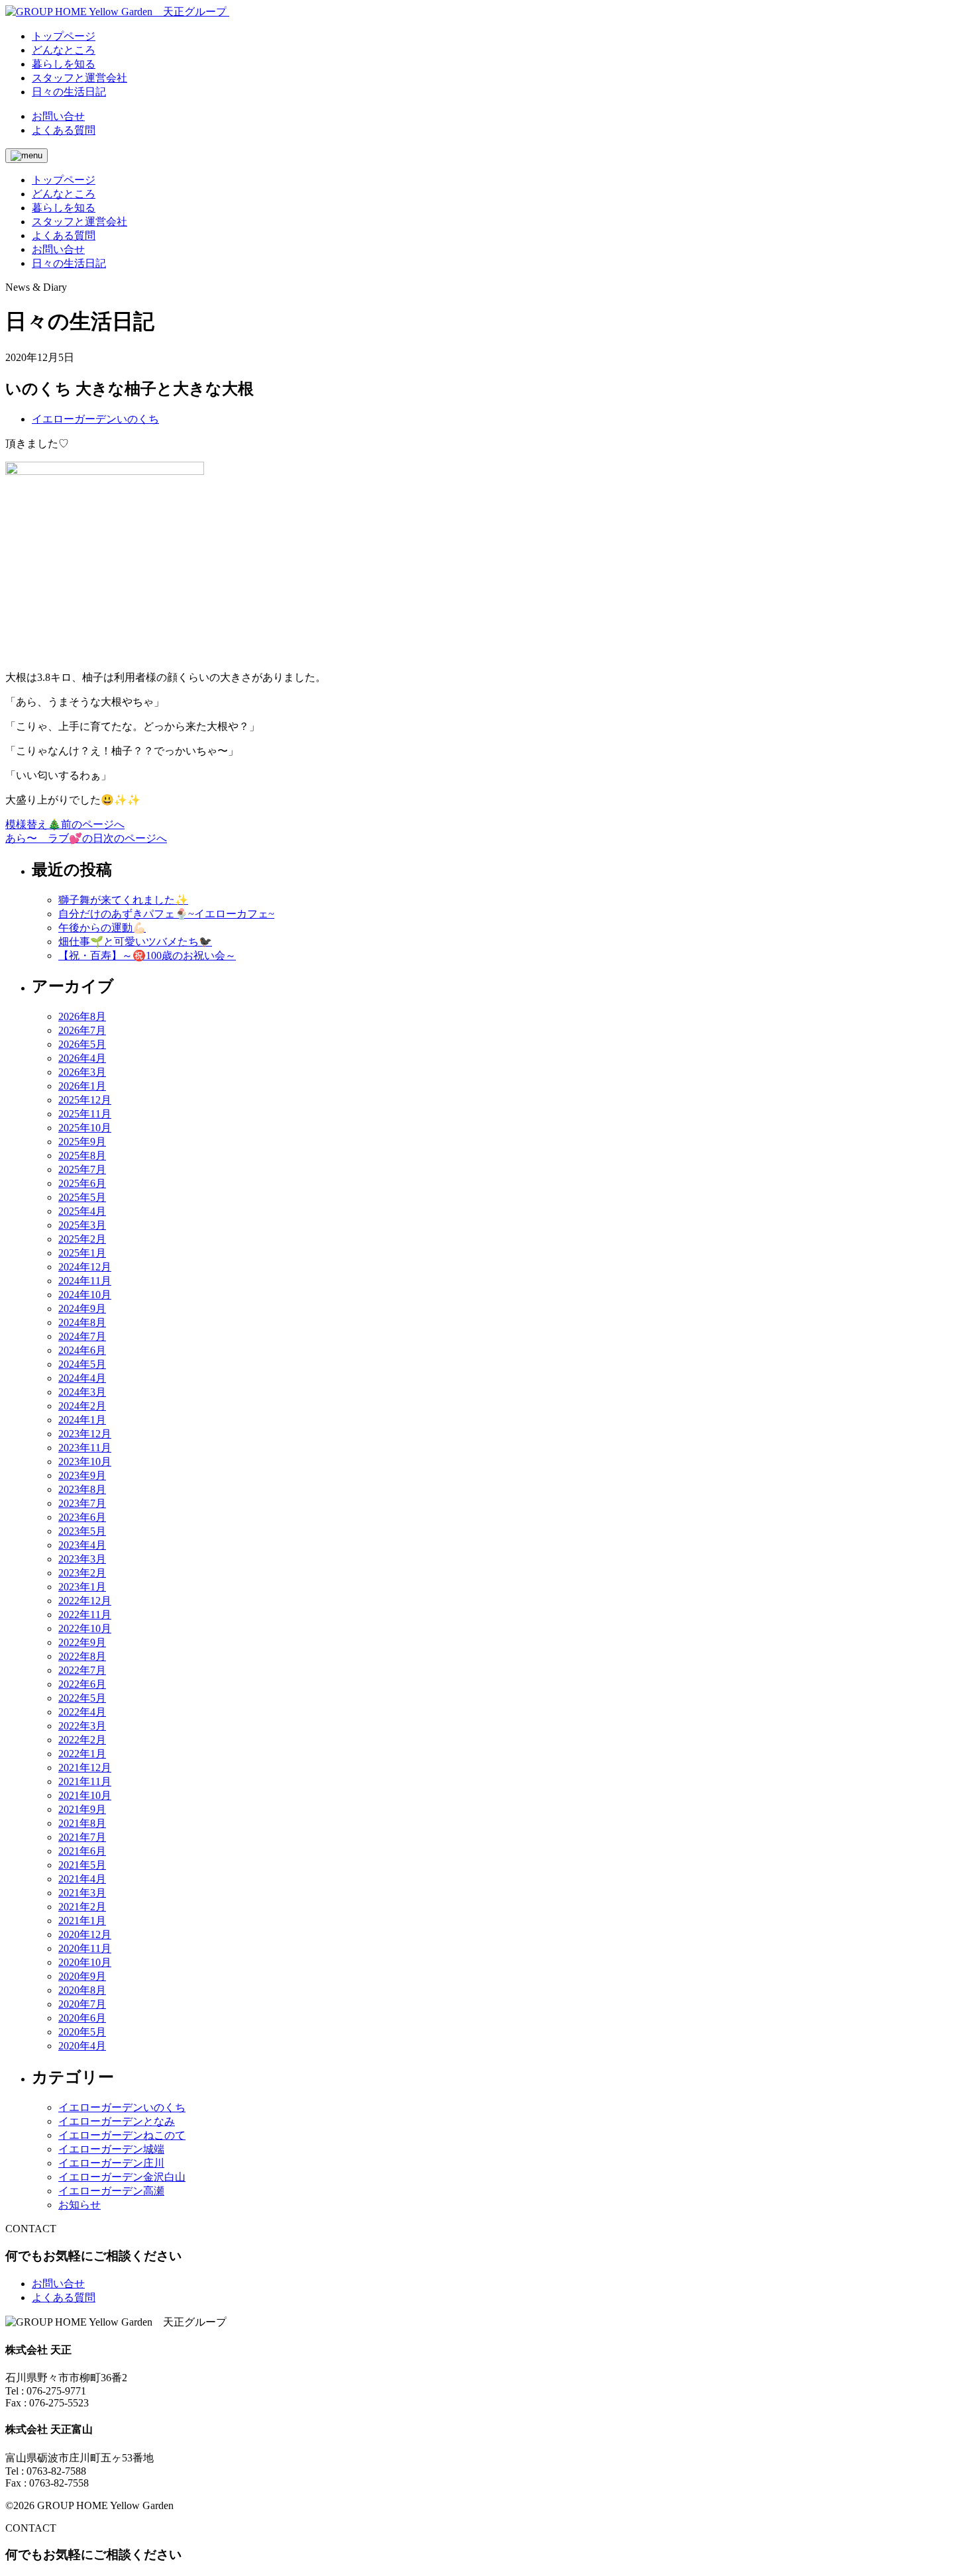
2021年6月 (82, 1851)
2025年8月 (82, 1156)
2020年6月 (82, 2018)
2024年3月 (82, 1392)
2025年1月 (82, 1253)
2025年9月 (82, 1142)
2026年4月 (82, 1058)
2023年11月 (85, 1448)
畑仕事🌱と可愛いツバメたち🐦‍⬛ (135, 942)
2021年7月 (82, 1837)
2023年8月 (82, 1489)
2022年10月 (85, 1628)
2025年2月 (82, 1239)
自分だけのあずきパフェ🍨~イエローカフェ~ (166, 914)
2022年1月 (82, 1754)
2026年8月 (82, 1016)
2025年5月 (82, 1197)
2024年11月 (85, 1281)
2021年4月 (82, 1879)
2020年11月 (85, 1948)
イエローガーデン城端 (111, 2149)
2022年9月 (82, 1642)
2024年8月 (82, 1322)
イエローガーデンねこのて (122, 2135)
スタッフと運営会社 (80, 222)
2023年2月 (82, 1573)
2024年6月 (82, 1350)
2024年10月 (85, 1295)
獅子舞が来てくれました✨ (123, 900)
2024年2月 (82, 1406)
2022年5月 (82, 1698)
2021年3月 (82, 1893)
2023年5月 (82, 1531)
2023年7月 (82, 1503)
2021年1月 (82, 1921)
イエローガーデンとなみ (117, 2121)
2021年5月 (82, 1865)
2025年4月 (82, 1211)
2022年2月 (82, 1740)
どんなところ (64, 194)
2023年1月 (82, 1587)
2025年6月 (82, 1183)
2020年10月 (85, 1962)
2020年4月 (82, 2046)
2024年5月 (82, 1364)
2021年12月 (85, 1768)
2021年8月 (82, 1823)
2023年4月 (82, 1545)
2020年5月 (82, 2032)
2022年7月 (82, 1670)
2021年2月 (82, 1907)
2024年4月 (82, 1378)
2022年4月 (82, 1712)
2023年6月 (82, 1517)
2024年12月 (85, 1267)
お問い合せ (58, 116)
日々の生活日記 (69, 263)
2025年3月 (82, 1225)
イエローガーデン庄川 (111, 2163)
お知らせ (80, 2205)
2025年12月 (85, 1100)
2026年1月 (82, 1086)
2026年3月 (82, 1072)
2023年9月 (82, 1475)
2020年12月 (85, 1934)
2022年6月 (82, 1684)
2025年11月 (85, 1114)
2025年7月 (82, 1169)
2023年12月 (85, 1434)
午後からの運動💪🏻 (102, 928)
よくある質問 (64, 130)
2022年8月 (82, 1656)
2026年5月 (82, 1044)
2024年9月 (82, 1309)
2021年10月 (85, 1795)
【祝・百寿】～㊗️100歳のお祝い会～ (147, 955)
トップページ (64, 180)
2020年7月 (82, 2004)
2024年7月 (82, 1336)
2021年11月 (85, 1781)
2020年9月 (82, 1976)
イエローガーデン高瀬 (111, 2191)
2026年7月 (82, 1030)
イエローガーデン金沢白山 (122, 2177)
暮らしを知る (64, 208)
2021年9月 (82, 1809)
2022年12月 (85, 1601)
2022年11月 (85, 1615)
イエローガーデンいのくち (95, 419)
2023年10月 (85, 1462)
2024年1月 (82, 1420)
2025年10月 (85, 1128)
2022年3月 (82, 1726)
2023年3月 (82, 1559)
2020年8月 (82, 1990)
